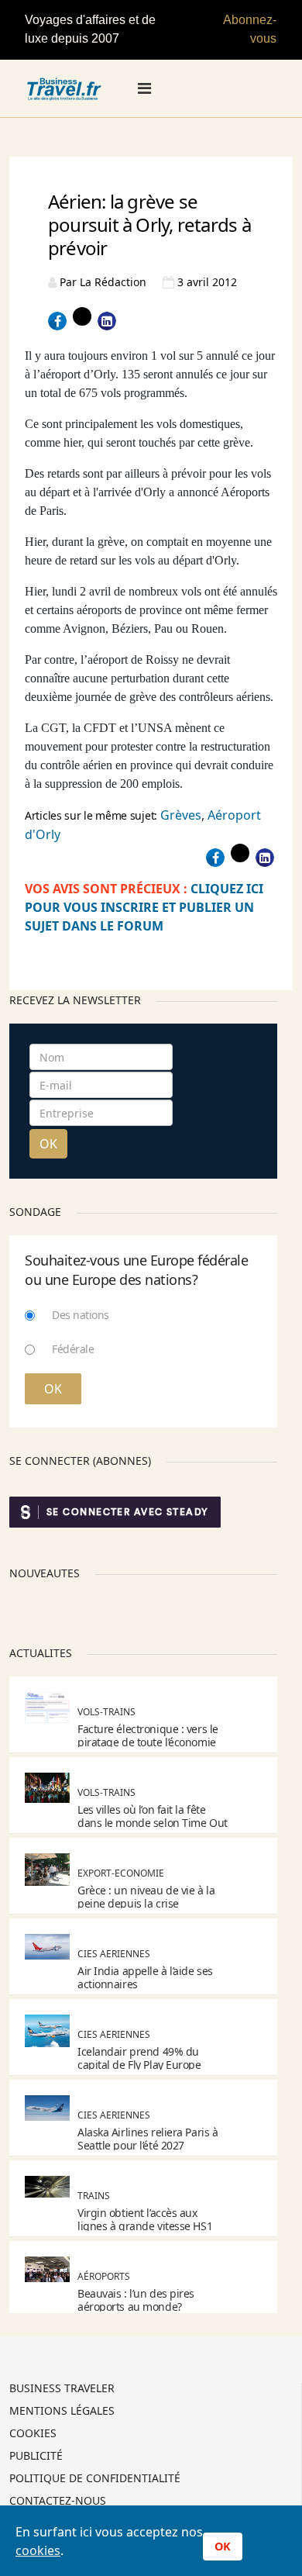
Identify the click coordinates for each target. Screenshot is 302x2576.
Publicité (36, 2457)
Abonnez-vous (250, 29)
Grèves (181, 815)
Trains (94, 2196)
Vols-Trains (106, 1712)
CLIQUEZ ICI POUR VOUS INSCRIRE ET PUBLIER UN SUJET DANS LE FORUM (144, 907)
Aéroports (104, 2276)
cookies (38, 2550)
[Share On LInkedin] (107, 321)
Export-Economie (121, 1873)
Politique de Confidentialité (95, 2479)
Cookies (33, 2434)
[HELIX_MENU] (144, 88)
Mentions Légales (62, 2412)
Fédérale (73, 1349)
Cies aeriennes (114, 1954)
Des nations (81, 1315)
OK (48, 1144)
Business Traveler (62, 2389)
